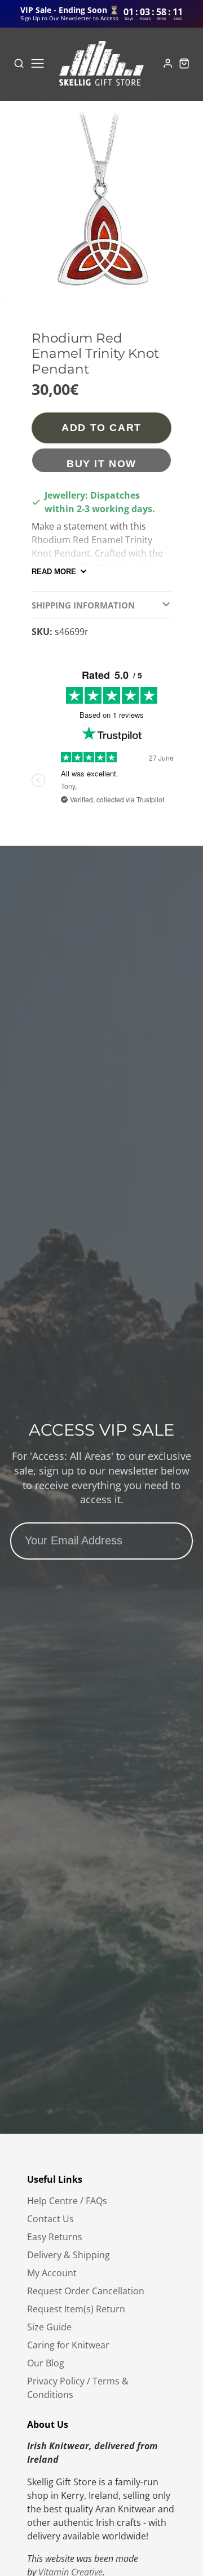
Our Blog (46, 2363)
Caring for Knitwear (68, 2345)
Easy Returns (55, 2237)
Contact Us (50, 2219)
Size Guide (49, 2327)
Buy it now (101, 463)
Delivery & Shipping (69, 2255)
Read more (54, 572)
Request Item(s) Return (76, 2309)
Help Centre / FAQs (67, 2201)
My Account (52, 2273)
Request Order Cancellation (86, 2291)
